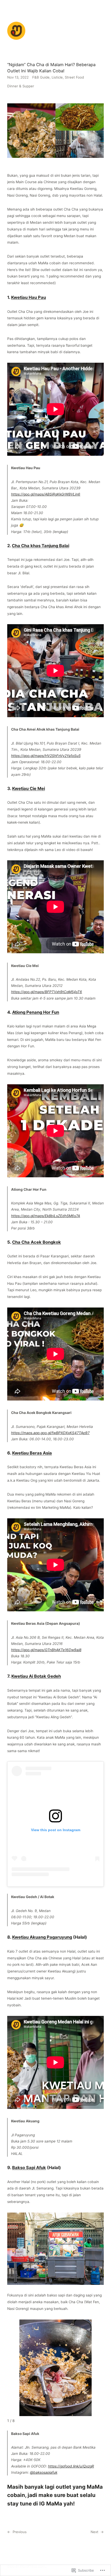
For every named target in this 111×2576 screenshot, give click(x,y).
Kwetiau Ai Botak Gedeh (36, 1676)
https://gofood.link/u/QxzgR (71, 2466)
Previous (20, 2532)
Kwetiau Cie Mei (29, 788)
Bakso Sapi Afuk (29, 2168)
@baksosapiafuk (44, 2472)
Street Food (74, 77)
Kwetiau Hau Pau (29, 297)
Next (94, 2532)
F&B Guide (41, 77)
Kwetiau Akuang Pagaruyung (42, 1937)
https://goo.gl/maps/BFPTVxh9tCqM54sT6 (47, 992)
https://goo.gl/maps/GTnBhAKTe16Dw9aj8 (46, 1650)
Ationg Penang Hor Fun (36, 1012)
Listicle (57, 77)
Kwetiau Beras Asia (32, 1453)
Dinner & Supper (21, 86)
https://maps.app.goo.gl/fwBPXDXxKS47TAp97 (50, 1433)
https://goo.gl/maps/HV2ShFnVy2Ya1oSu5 (46, 756)
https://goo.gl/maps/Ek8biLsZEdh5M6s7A (46, 1216)
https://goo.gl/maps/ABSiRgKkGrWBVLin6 (46, 494)
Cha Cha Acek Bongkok (37, 1242)
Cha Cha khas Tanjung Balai (41, 546)
